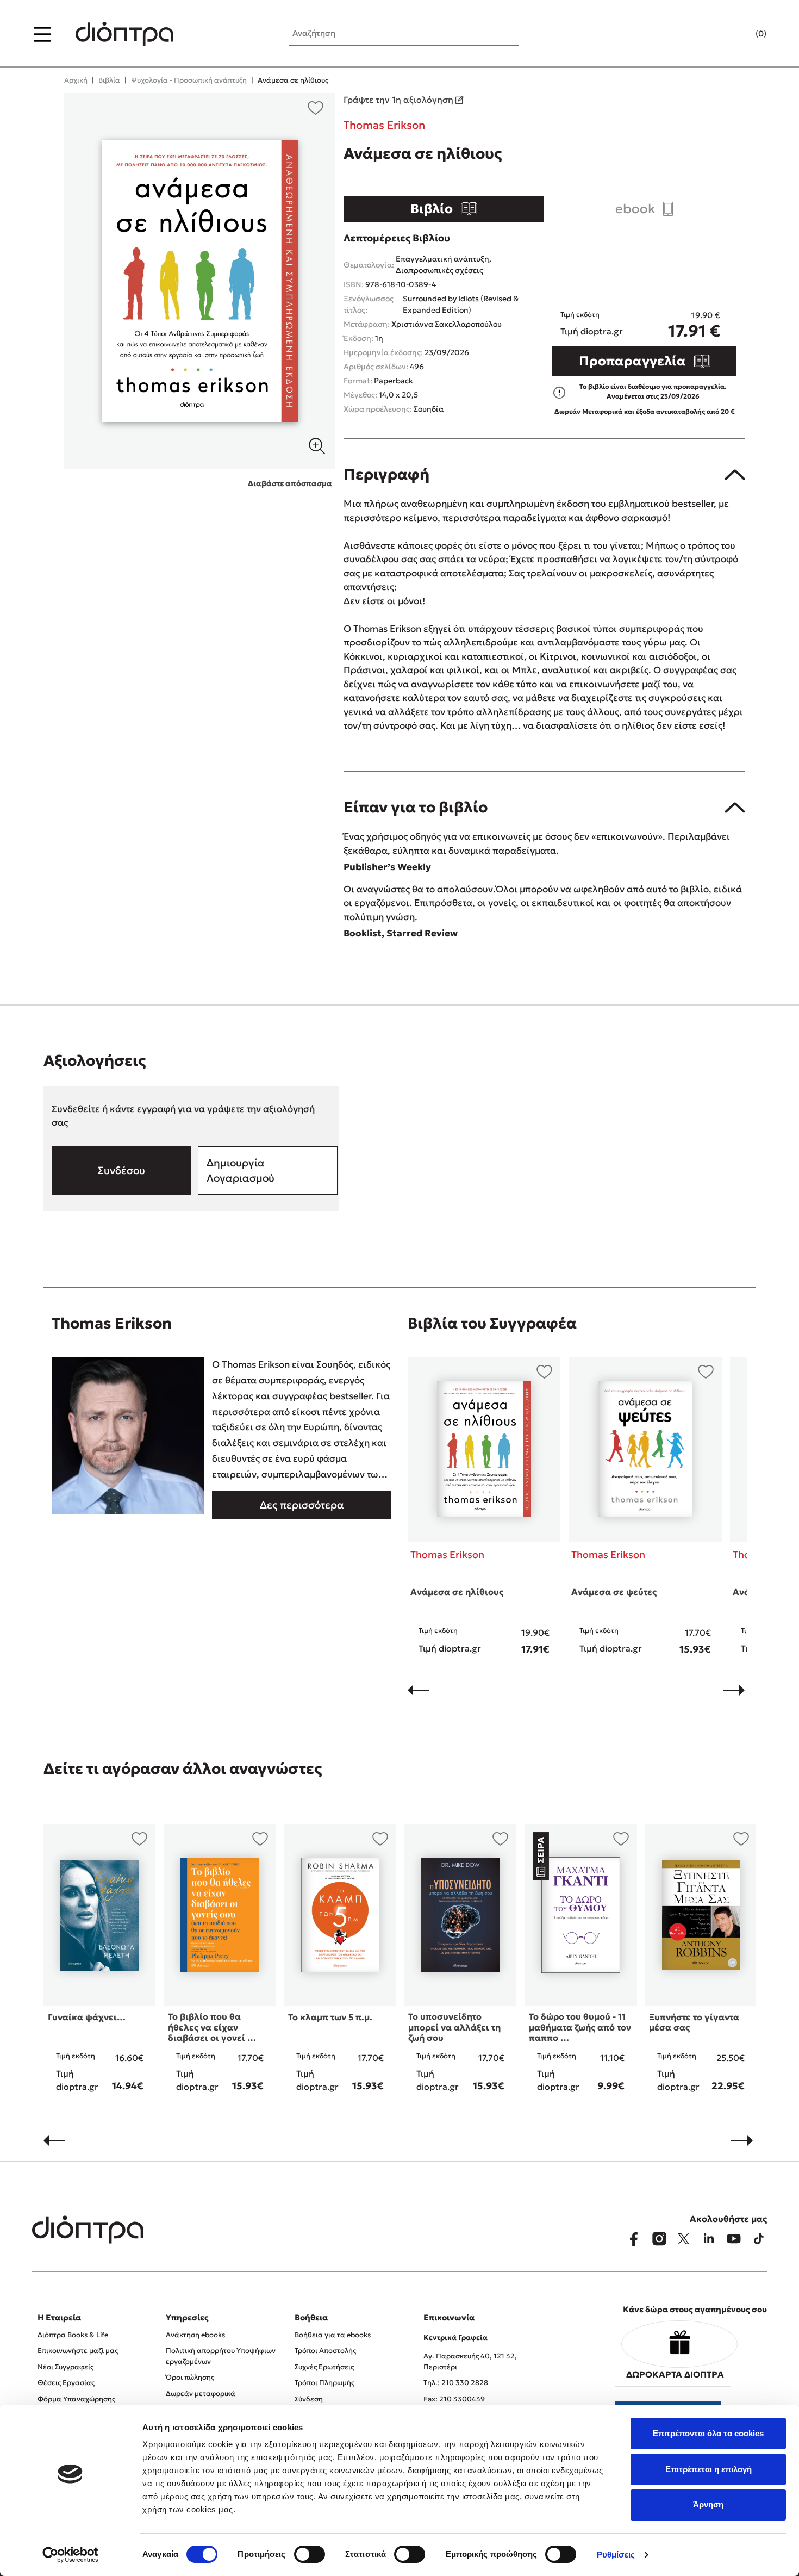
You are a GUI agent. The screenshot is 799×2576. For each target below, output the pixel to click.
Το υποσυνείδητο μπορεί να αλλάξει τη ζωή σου (454, 2027)
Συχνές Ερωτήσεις (324, 2367)
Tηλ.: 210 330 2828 (456, 2383)
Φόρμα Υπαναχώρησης (76, 2399)
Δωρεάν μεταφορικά (201, 2394)
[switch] (310, 2554)
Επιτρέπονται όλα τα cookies (708, 2433)
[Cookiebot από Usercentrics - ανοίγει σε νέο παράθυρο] (70, 2555)
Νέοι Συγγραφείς (65, 2367)
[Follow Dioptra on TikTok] (759, 2239)
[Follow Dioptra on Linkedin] (709, 2239)
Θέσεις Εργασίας (66, 2383)
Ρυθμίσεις (616, 2555)
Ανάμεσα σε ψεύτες (614, 1592)
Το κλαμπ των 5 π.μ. (330, 2017)
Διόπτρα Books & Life (73, 2335)
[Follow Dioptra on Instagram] (659, 2239)
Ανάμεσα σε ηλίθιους (457, 1592)
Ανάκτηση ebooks (195, 2335)
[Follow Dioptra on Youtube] (734, 2239)
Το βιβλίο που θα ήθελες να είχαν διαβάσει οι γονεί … (212, 2027)
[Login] (740, 34)
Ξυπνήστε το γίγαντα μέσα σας (694, 2022)
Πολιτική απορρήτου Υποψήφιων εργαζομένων (221, 2356)
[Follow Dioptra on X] (684, 2239)
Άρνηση (708, 2504)
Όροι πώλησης (190, 2377)
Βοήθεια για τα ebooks (333, 2335)
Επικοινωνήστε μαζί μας (78, 2351)
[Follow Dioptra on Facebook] (634, 2239)
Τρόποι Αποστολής (325, 2351)
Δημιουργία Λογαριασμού (241, 1171)
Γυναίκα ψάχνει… (87, 2017)
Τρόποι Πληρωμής (324, 2383)
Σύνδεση (309, 2399)
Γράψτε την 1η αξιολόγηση (399, 100)
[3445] (200, 281)
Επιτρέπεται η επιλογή (709, 2469)
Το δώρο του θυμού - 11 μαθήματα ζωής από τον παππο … (580, 2027)
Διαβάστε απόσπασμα (290, 483)
